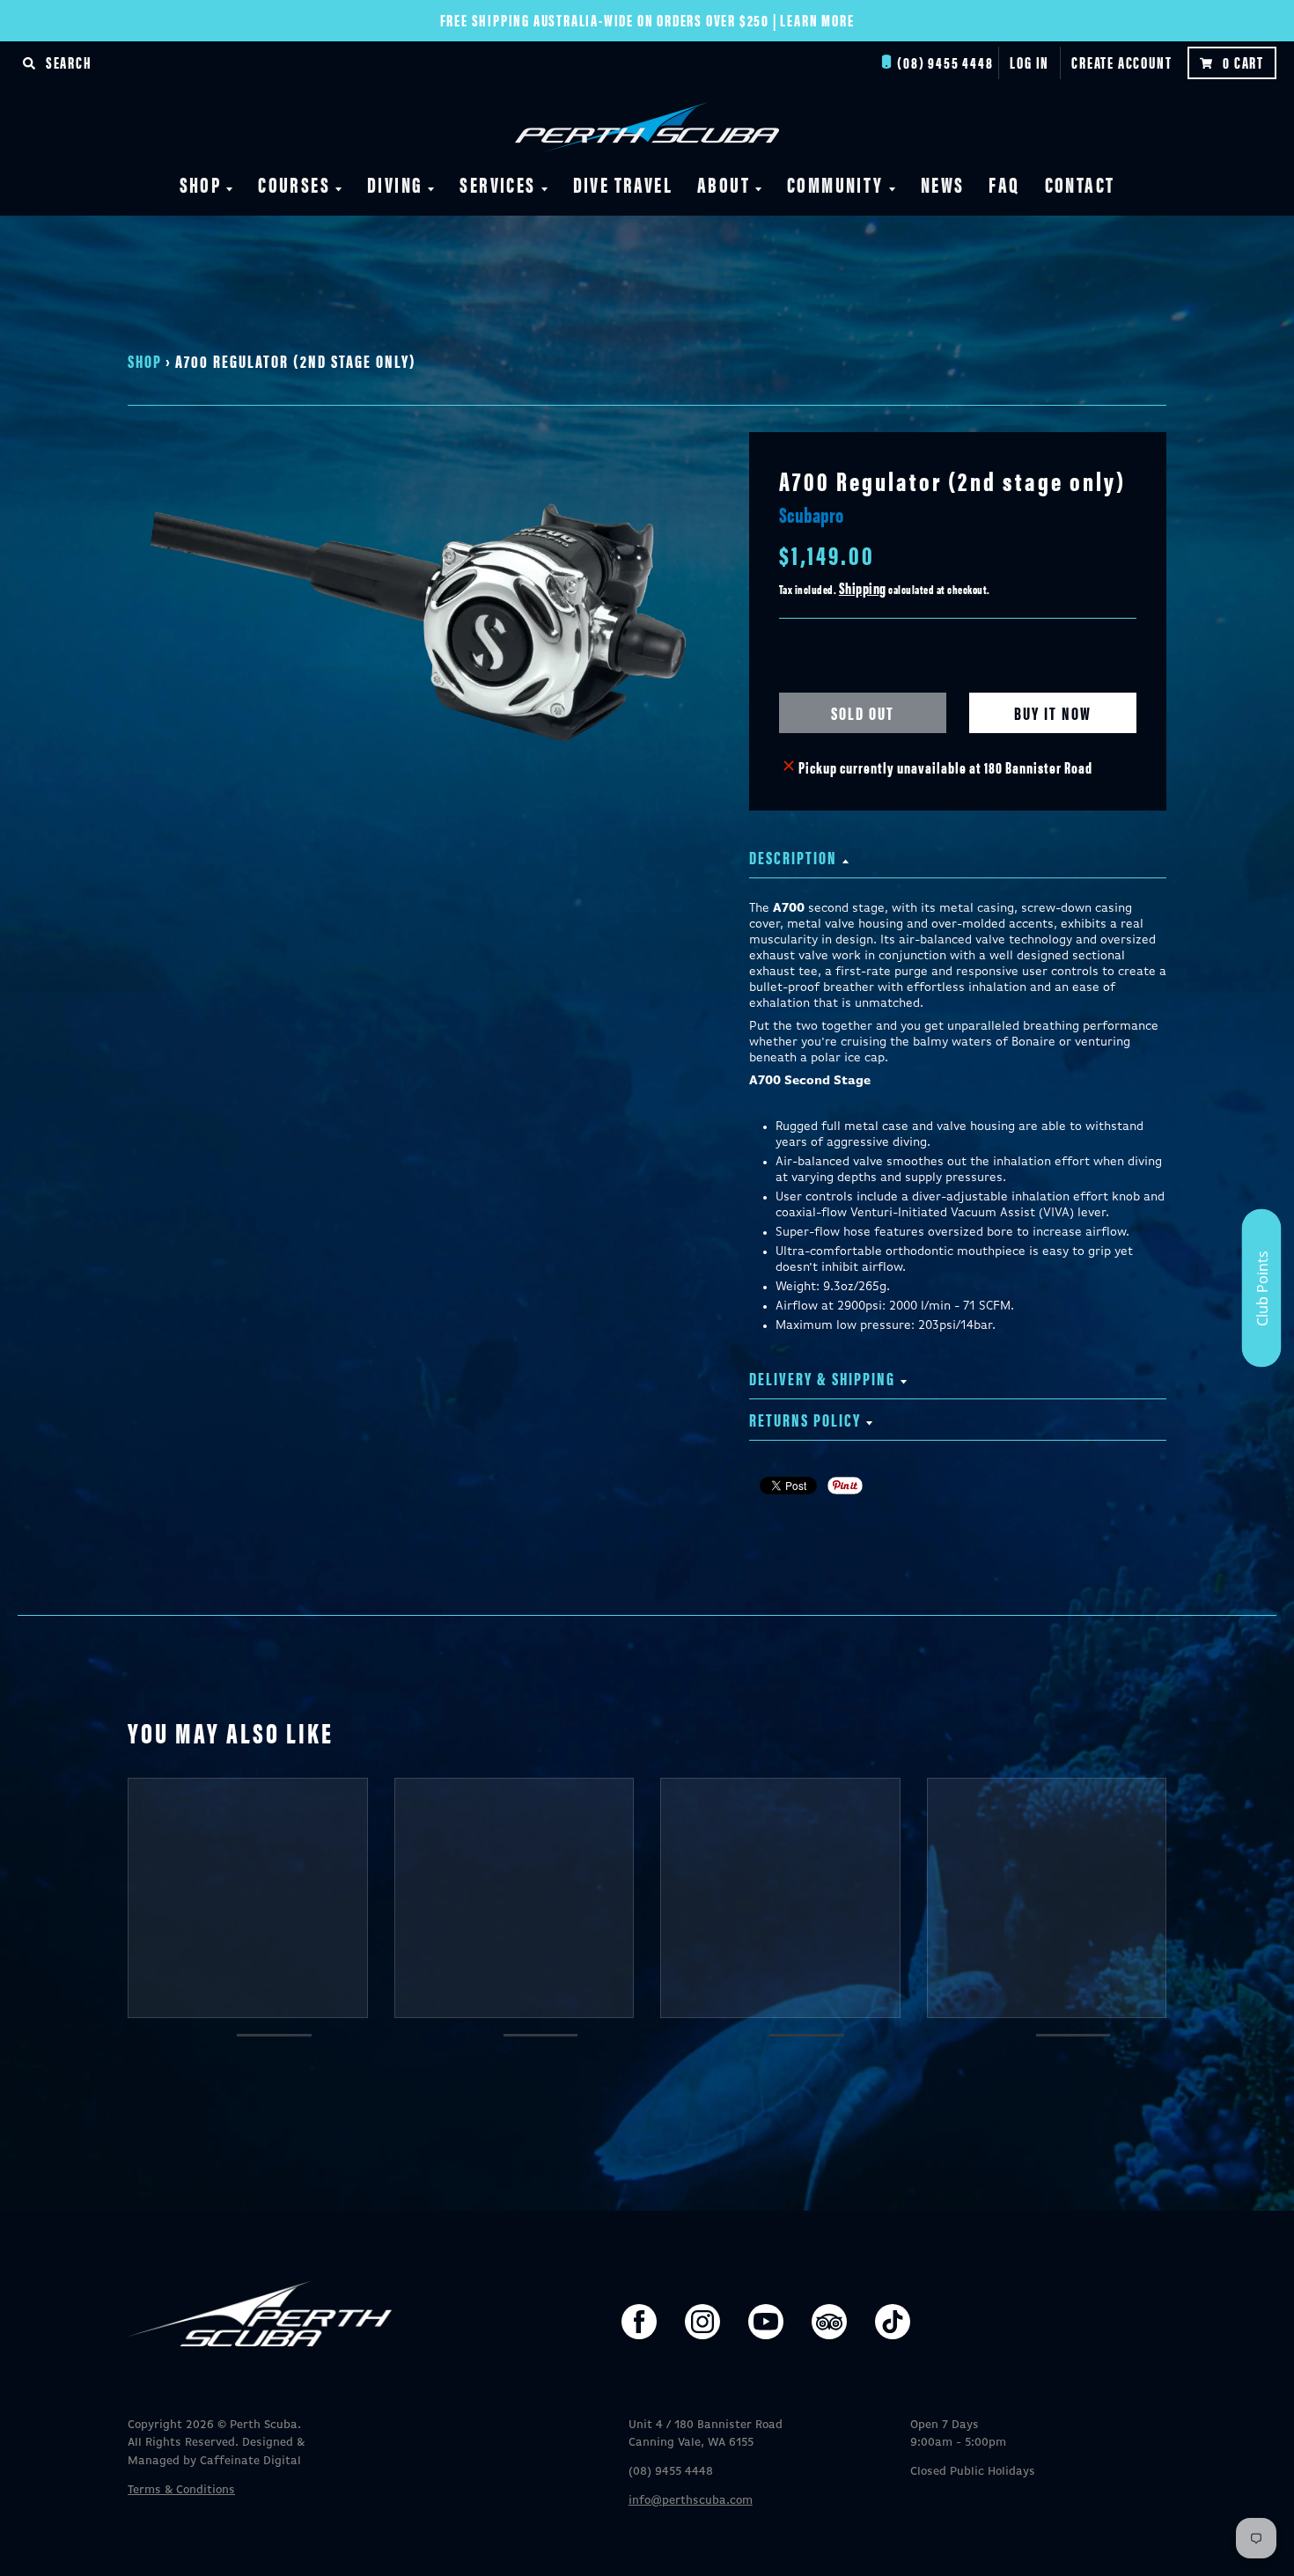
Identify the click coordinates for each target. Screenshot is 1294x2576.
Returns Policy (805, 1419)
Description (793, 857)
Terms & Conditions (181, 2490)
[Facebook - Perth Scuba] (639, 2322)
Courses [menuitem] (294, 184)
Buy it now (1053, 712)
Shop (145, 360)
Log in (1029, 62)
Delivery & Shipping (822, 1378)
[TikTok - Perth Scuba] (893, 2322)
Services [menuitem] (497, 184)
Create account (1121, 62)
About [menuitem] (724, 184)
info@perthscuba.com (691, 2501)
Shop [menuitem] (201, 184)
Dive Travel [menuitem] (623, 184)
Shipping (863, 587)
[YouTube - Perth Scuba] (766, 2322)
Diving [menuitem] (395, 184)
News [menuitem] (943, 184)
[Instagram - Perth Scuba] (702, 2322)
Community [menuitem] (835, 184)
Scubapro (811, 514)
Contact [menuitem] (1080, 184)
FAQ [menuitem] (1004, 184)
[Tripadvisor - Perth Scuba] (829, 2322)
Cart (1243, 62)
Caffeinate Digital (250, 2461)
